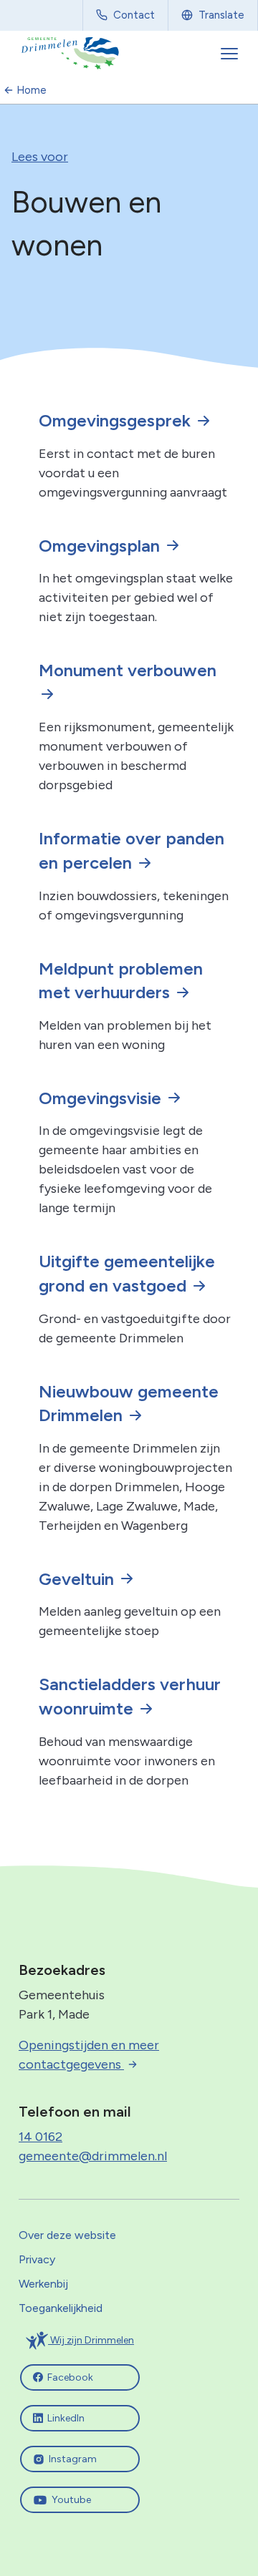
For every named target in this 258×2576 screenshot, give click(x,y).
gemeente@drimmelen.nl (93, 2156)
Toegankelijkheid (61, 2308)
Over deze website (67, 2235)
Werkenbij (43, 2284)
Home (32, 90)
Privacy (37, 2259)
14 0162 (40, 2137)
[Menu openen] (231, 54)
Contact (134, 15)
